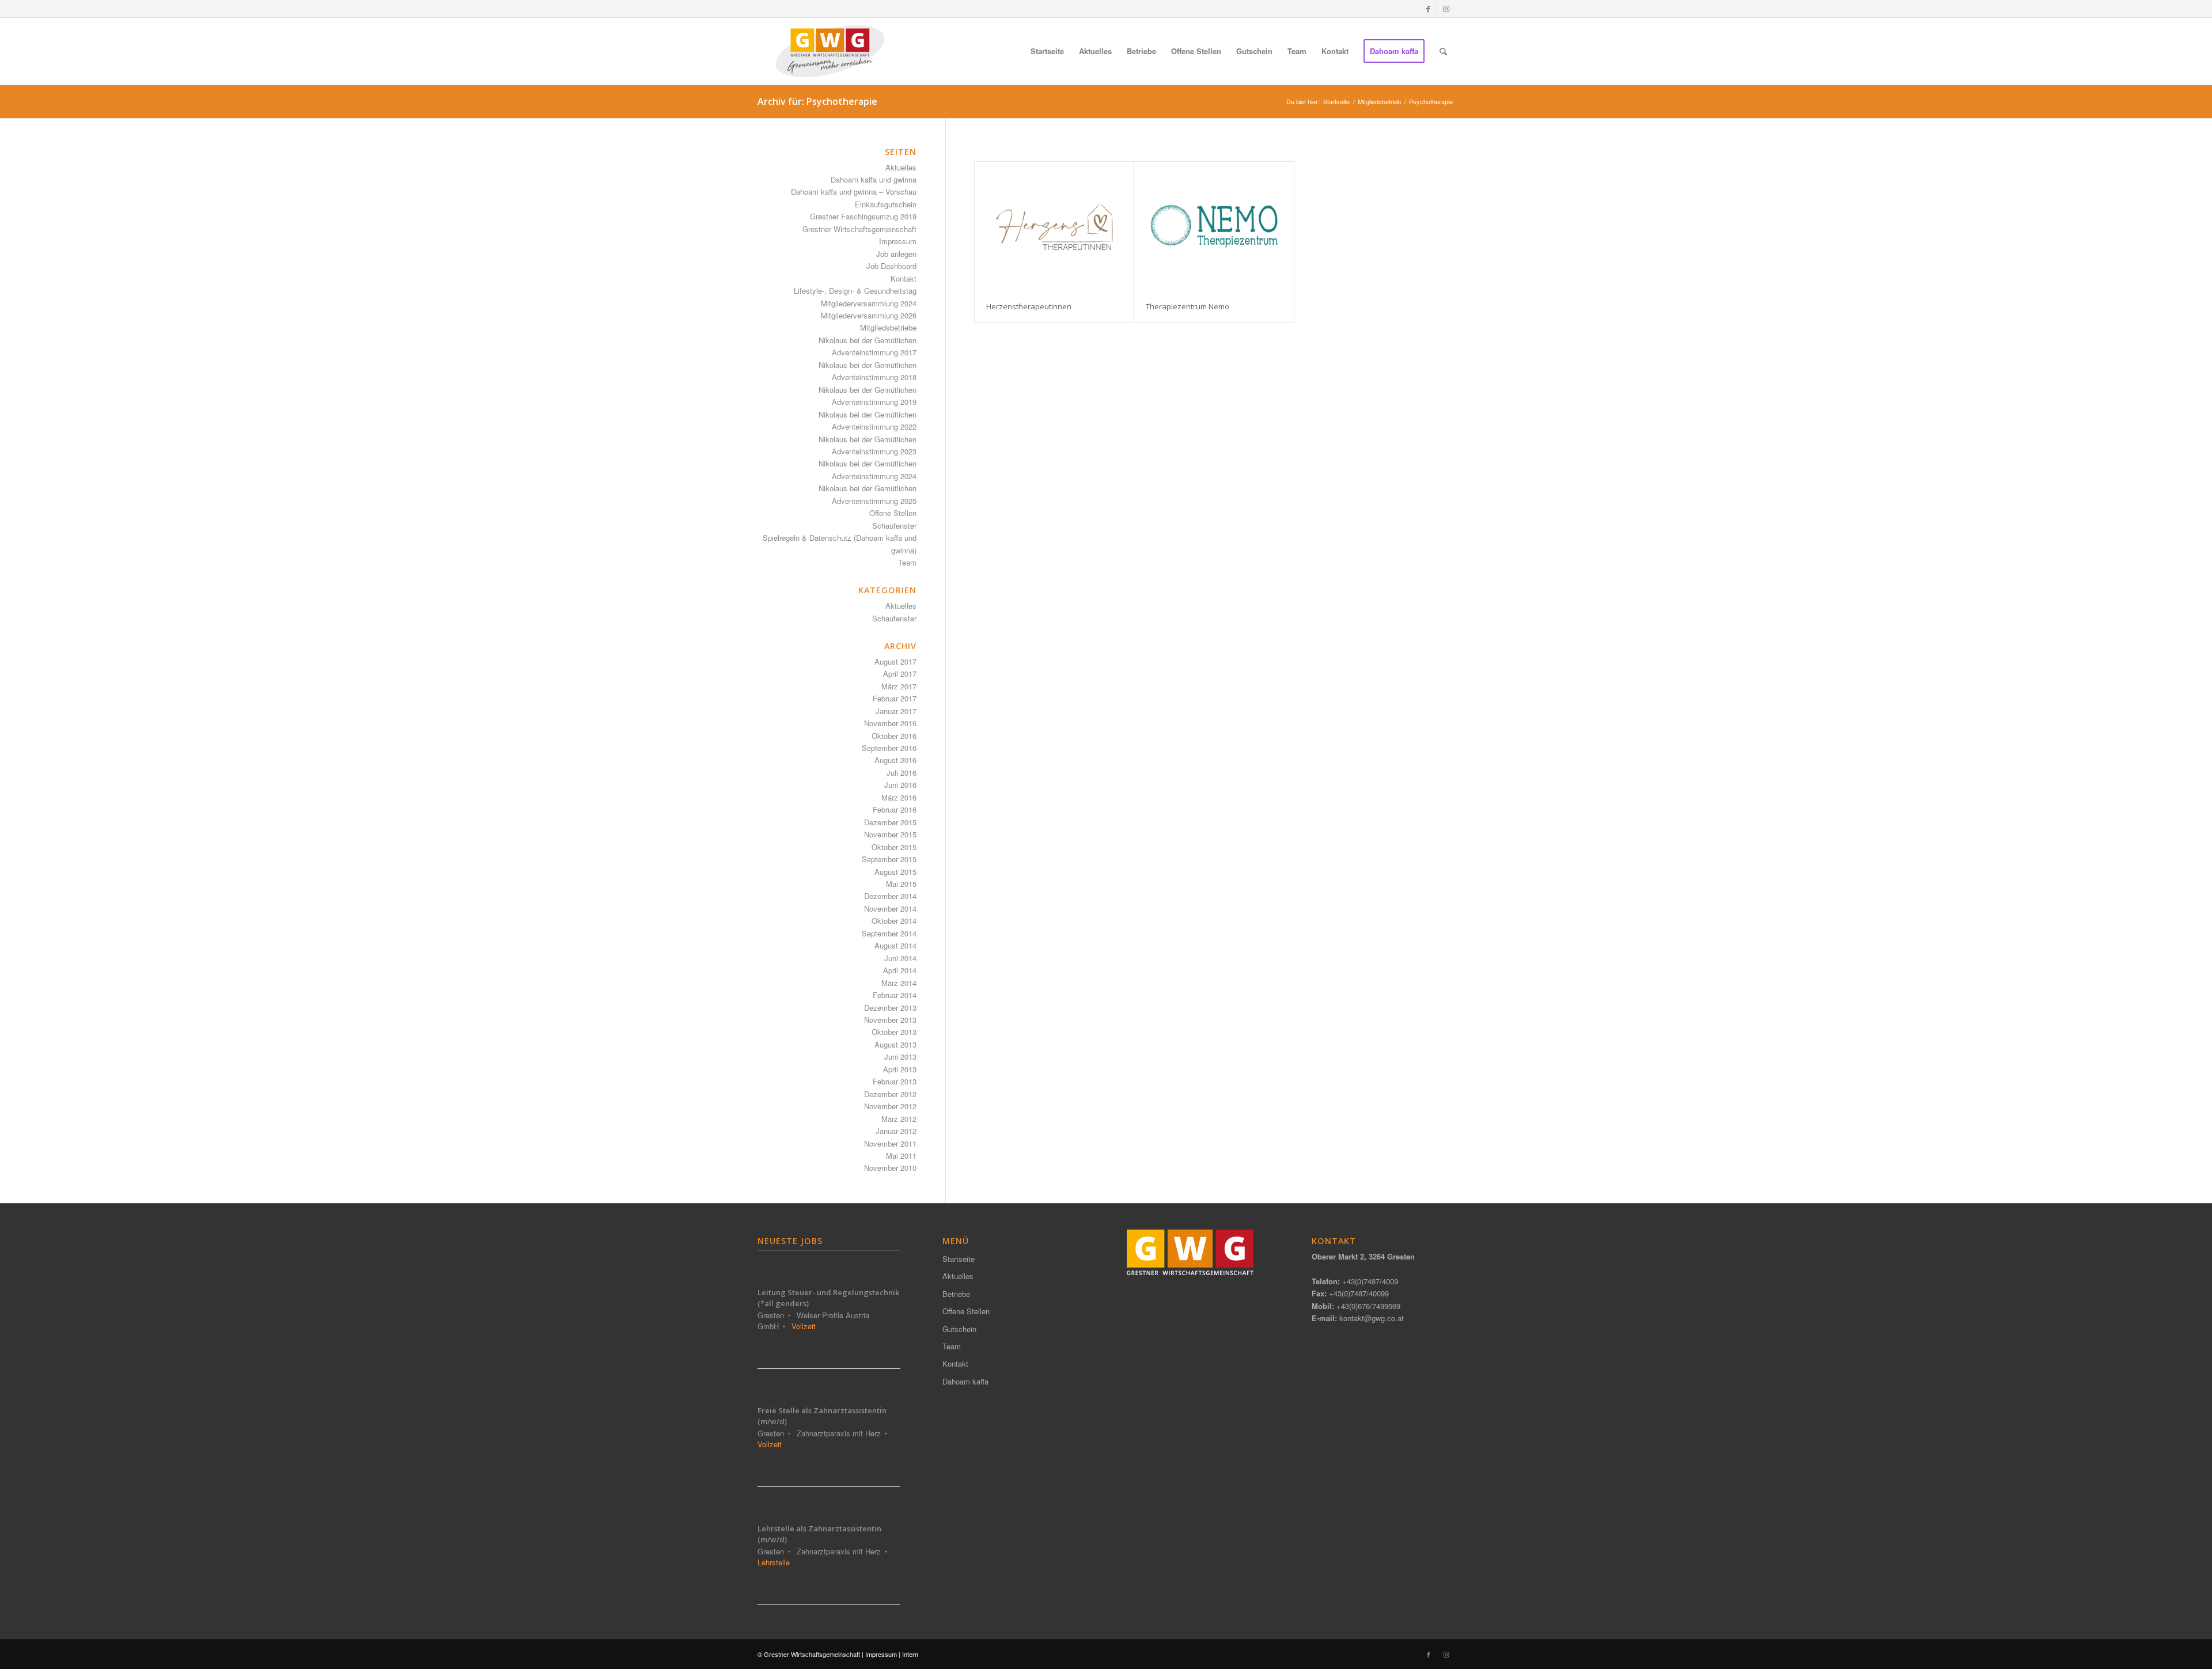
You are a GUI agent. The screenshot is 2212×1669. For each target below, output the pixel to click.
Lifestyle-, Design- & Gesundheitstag (855, 291)
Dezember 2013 (890, 1008)
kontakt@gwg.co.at (1372, 1318)
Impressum (898, 241)
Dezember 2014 (890, 896)
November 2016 (890, 723)
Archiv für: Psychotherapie (817, 101)
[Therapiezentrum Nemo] (1214, 226)
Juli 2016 (902, 773)
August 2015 (895, 872)
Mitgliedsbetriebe (888, 327)
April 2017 (900, 674)
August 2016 (895, 760)
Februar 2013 (895, 1081)
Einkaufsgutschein (886, 204)
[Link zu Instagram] (1446, 9)
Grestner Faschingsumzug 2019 (863, 216)
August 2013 (895, 1044)
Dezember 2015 (890, 822)
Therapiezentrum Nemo (1188, 306)
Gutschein (959, 1329)
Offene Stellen (893, 513)
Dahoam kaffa (965, 1381)
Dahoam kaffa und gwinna (874, 179)
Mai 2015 (901, 884)
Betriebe (956, 1294)
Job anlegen (896, 254)
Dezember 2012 (890, 1094)
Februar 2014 (895, 995)
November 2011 (890, 1143)
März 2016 (899, 797)
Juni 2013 (900, 1057)
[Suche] (1443, 51)
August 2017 (895, 661)
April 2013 (900, 1069)
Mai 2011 (901, 1156)
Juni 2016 (900, 785)
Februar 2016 (895, 809)
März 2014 (899, 983)
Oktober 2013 (894, 1032)
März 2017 (899, 686)
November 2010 (890, 1168)
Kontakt (904, 278)
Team (907, 562)
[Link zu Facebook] (1428, 9)
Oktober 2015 (894, 847)
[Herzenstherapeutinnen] (1054, 226)
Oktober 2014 (894, 921)
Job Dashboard (891, 266)
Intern (910, 1654)
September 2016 (889, 748)
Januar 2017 (896, 711)
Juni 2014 (900, 958)
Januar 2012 (896, 1131)
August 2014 (895, 945)
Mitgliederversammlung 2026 (869, 315)
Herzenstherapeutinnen (1029, 306)
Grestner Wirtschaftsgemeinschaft (859, 229)
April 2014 (900, 970)
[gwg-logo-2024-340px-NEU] (830, 51)
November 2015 (890, 834)
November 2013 (890, 1020)
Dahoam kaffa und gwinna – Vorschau (854, 191)
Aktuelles (901, 167)
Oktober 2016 (894, 736)
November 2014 (890, 909)
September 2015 (889, 859)
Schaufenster (894, 526)
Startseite (959, 1259)
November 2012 (890, 1106)
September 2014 (889, 933)
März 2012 (899, 1119)
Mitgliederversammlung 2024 (869, 303)
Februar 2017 (895, 698)
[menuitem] (1047, 51)
